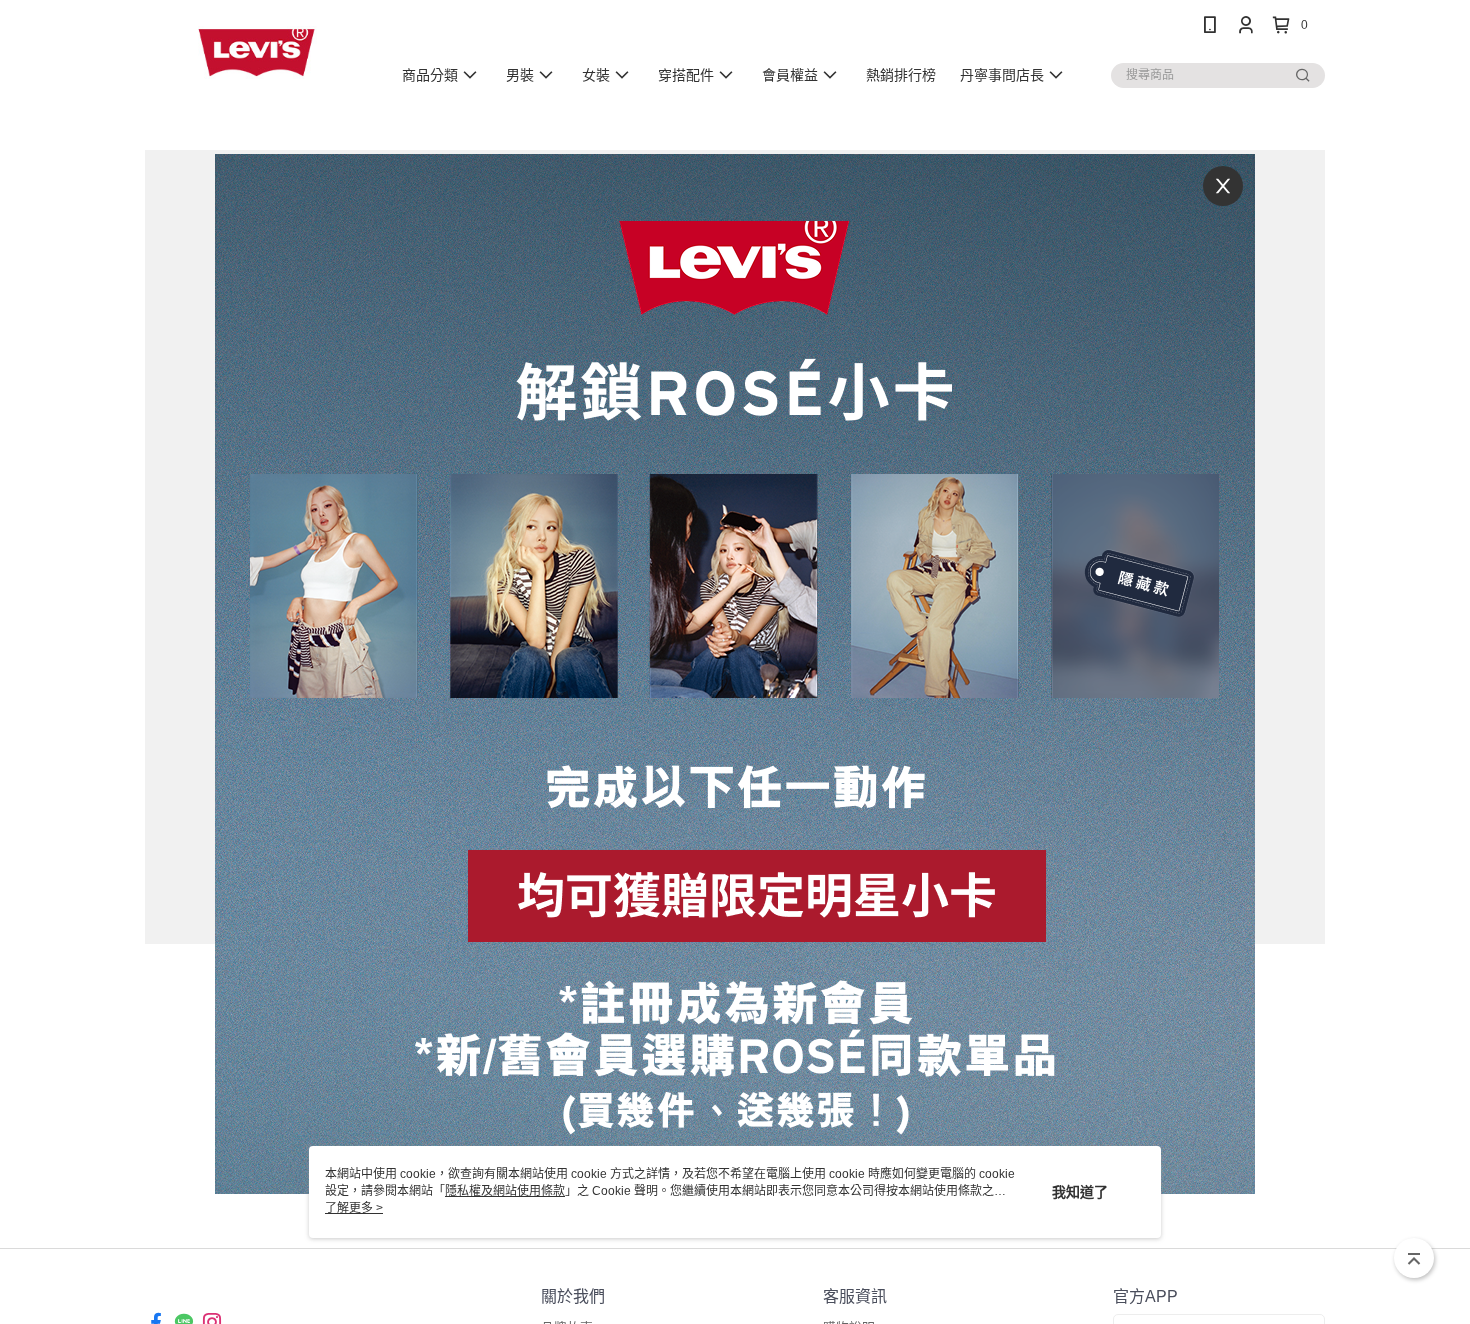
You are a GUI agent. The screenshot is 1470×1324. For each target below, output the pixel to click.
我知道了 (1080, 1192)
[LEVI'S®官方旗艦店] (256, 52)
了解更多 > (354, 1208)
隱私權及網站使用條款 (505, 1191)
